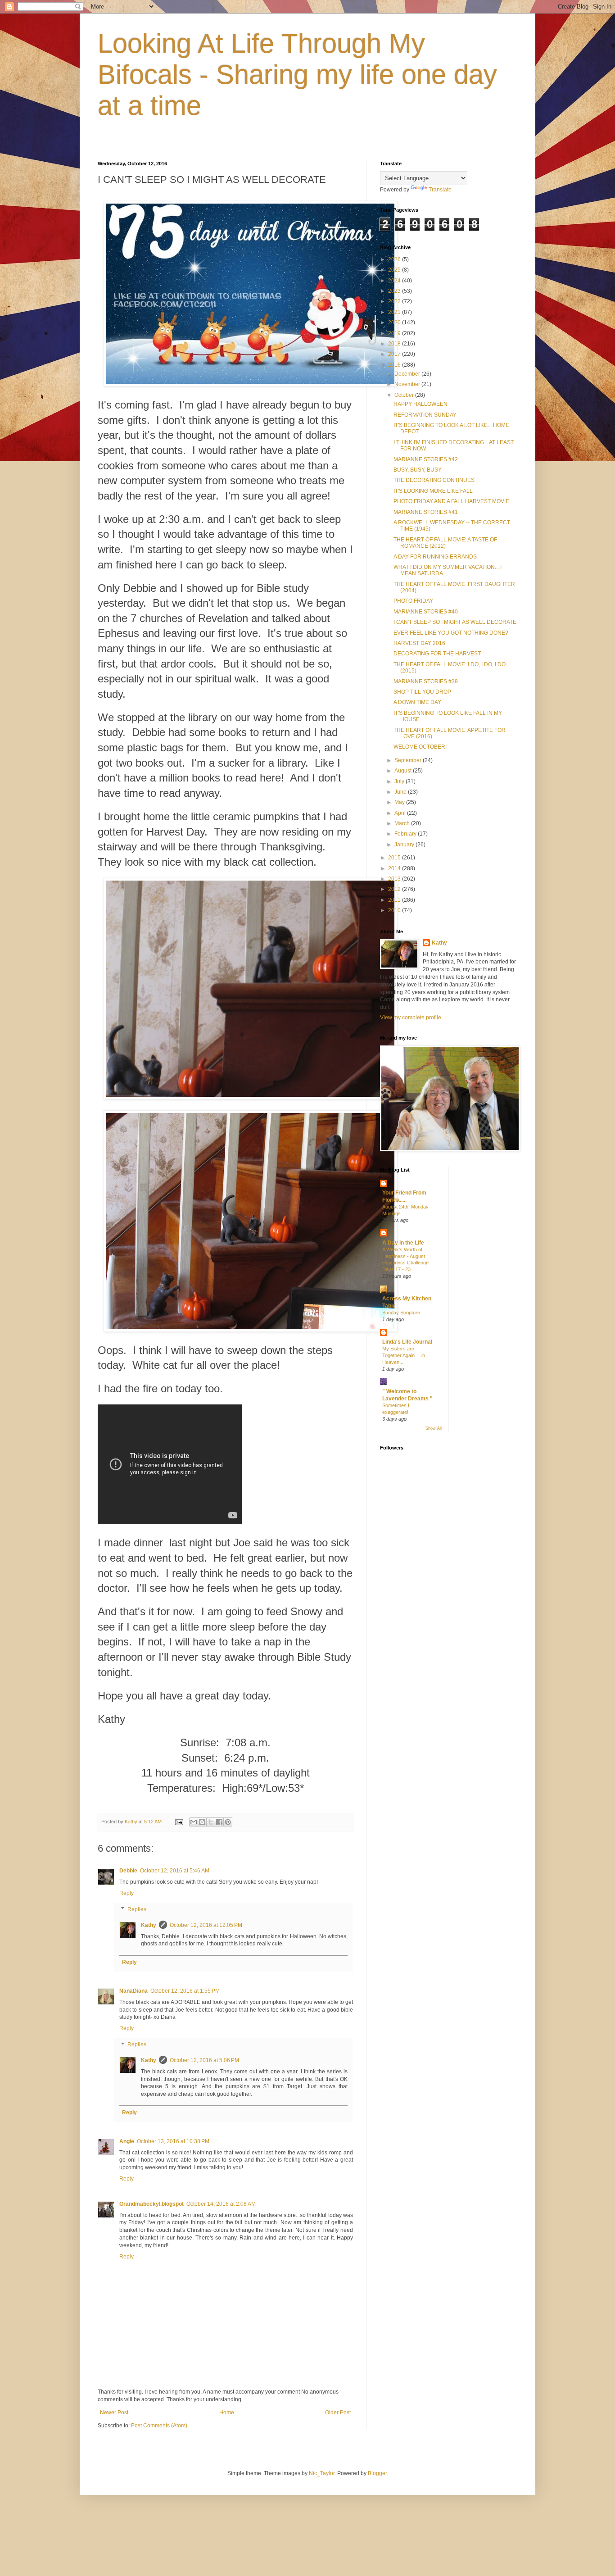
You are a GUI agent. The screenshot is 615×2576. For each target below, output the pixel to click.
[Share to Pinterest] (228, 1822)
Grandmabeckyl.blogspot (151, 2204)
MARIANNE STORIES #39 (426, 681)
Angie (127, 2141)
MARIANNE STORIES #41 (426, 512)
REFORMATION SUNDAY (425, 415)
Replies (137, 1909)
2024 (395, 281)
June (401, 792)
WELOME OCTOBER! (420, 747)
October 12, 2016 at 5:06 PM (204, 2060)
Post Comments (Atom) (159, 2426)
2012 (395, 889)
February (406, 834)
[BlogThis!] (202, 1822)
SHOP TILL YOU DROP (422, 692)
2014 (395, 868)
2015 (395, 858)
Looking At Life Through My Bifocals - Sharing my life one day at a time (297, 75)
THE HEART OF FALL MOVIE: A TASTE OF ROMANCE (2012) (445, 543)
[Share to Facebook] (219, 1822)
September (409, 760)
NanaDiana (133, 1991)
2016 (395, 365)
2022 (395, 301)
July (400, 781)
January (405, 845)
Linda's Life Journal (407, 1342)
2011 (395, 900)
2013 (395, 879)
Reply (127, 1893)
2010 (395, 910)
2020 (395, 323)
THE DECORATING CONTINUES (434, 480)
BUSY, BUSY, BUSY (418, 470)
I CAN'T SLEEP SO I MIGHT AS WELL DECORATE (455, 622)
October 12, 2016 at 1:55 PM (185, 1991)
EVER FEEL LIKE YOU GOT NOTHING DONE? (451, 633)
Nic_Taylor (322, 2473)
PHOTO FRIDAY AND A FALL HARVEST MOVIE (451, 501)
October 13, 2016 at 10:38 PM (173, 2141)
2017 (395, 354)
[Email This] (194, 1822)
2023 (395, 291)
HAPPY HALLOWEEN (421, 404)
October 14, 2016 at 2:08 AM (221, 2204)
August (404, 771)
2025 (395, 270)
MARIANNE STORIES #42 (426, 459)
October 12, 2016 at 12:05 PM (206, 1925)
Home (227, 2412)
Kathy (149, 1925)
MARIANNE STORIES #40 (426, 612)
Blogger (377, 2473)
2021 (395, 312)
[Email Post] (179, 1822)
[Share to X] (211, 1822)
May (400, 802)
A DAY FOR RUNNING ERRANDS (435, 557)
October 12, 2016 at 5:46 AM (175, 1871)
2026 (395, 259)
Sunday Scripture (401, 1313)
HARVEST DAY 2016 (419, 643)
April (401, 813)
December (408, 374)
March (403, 823)
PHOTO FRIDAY (413, 601)
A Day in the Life (403, 1243)
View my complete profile (411, 1018)
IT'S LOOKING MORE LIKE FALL (433, 491)
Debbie (128, 1871)
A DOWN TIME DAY (417, 702)
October (405, 395)
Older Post (338, 2412)
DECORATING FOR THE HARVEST (437, 654)
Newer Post (114, 2412)
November (408, 384)
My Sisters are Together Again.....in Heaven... (404, 1355)
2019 (395, 333)
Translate (440, 190)
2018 (395, 344)
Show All (434, 1428)
